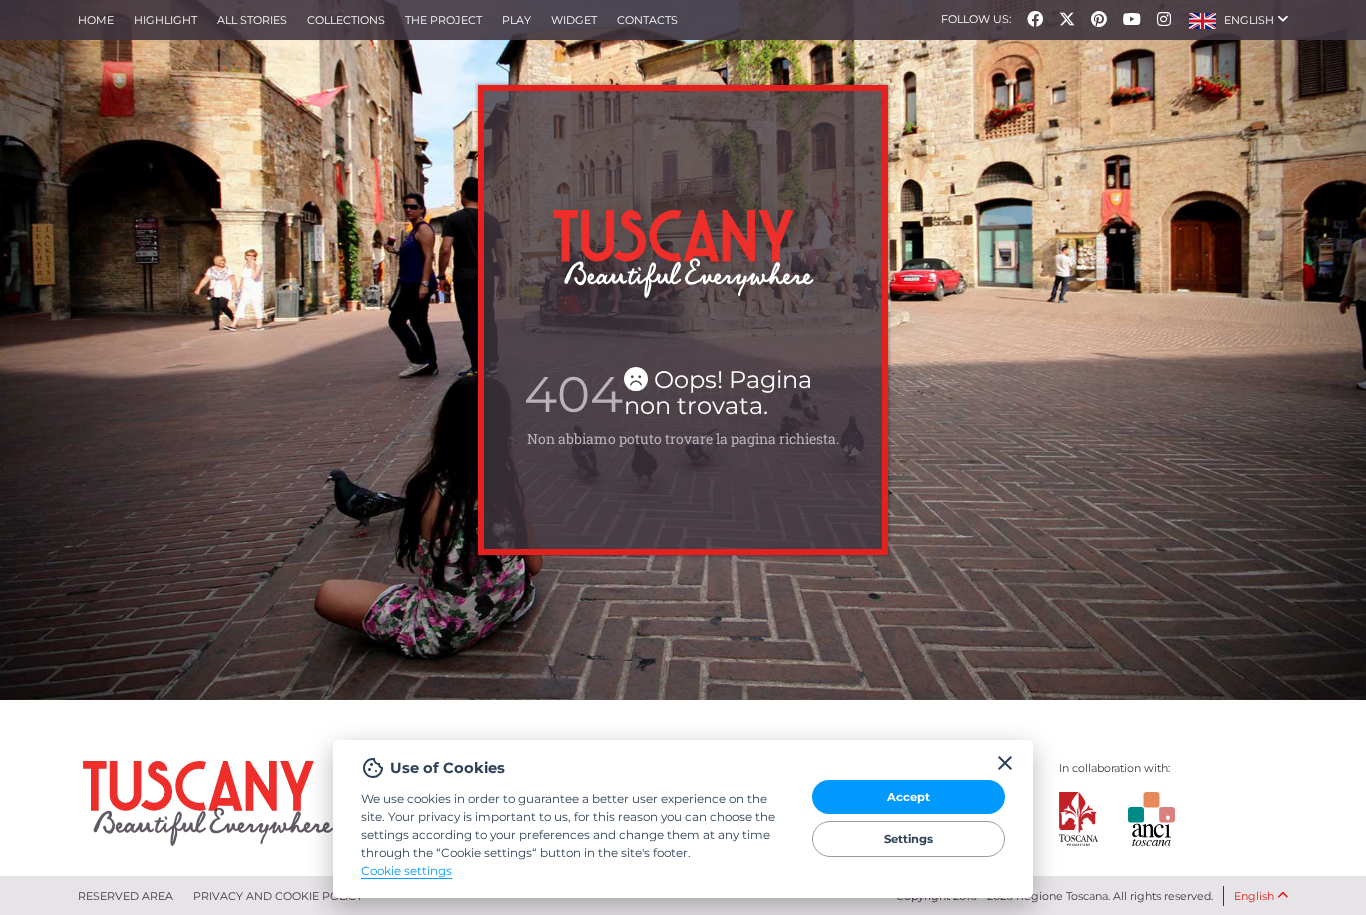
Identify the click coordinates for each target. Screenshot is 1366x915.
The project (443, 20)
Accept (908, 797)
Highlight (165, 20)
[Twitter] (1067, 20)
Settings (908, 839)
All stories (252, 20)
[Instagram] (1164, 20)
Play (516, 20)
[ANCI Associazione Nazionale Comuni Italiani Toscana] (1136, 819)
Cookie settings (406, 870)
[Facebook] (1035, 20)
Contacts (647, 20)
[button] (1238, 20)
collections (346, 20)
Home (96, 20)
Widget (574, 20)
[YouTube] (1132, 20)
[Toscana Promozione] (1079, 819)
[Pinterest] (1099, 20)
